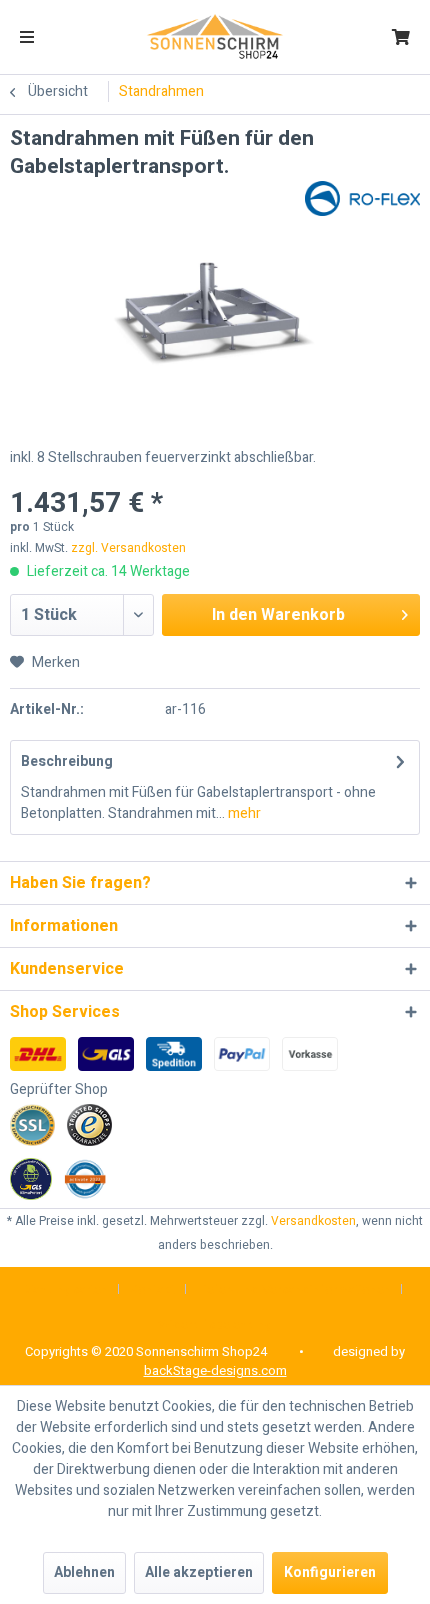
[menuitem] (27, 37)
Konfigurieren (330, 1572)
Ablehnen (84, 1572)
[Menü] (27, 37)
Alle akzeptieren (199, 1572)
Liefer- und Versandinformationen (294, 1289)
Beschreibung (67, 761)
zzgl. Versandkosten (128, 548)
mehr (243, 813)
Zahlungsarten (66, 1289)
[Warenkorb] (401, 37)
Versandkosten (313, 1221)
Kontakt (152, 1289)
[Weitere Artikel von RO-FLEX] (362, 198)
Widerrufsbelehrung (215, 1324)
